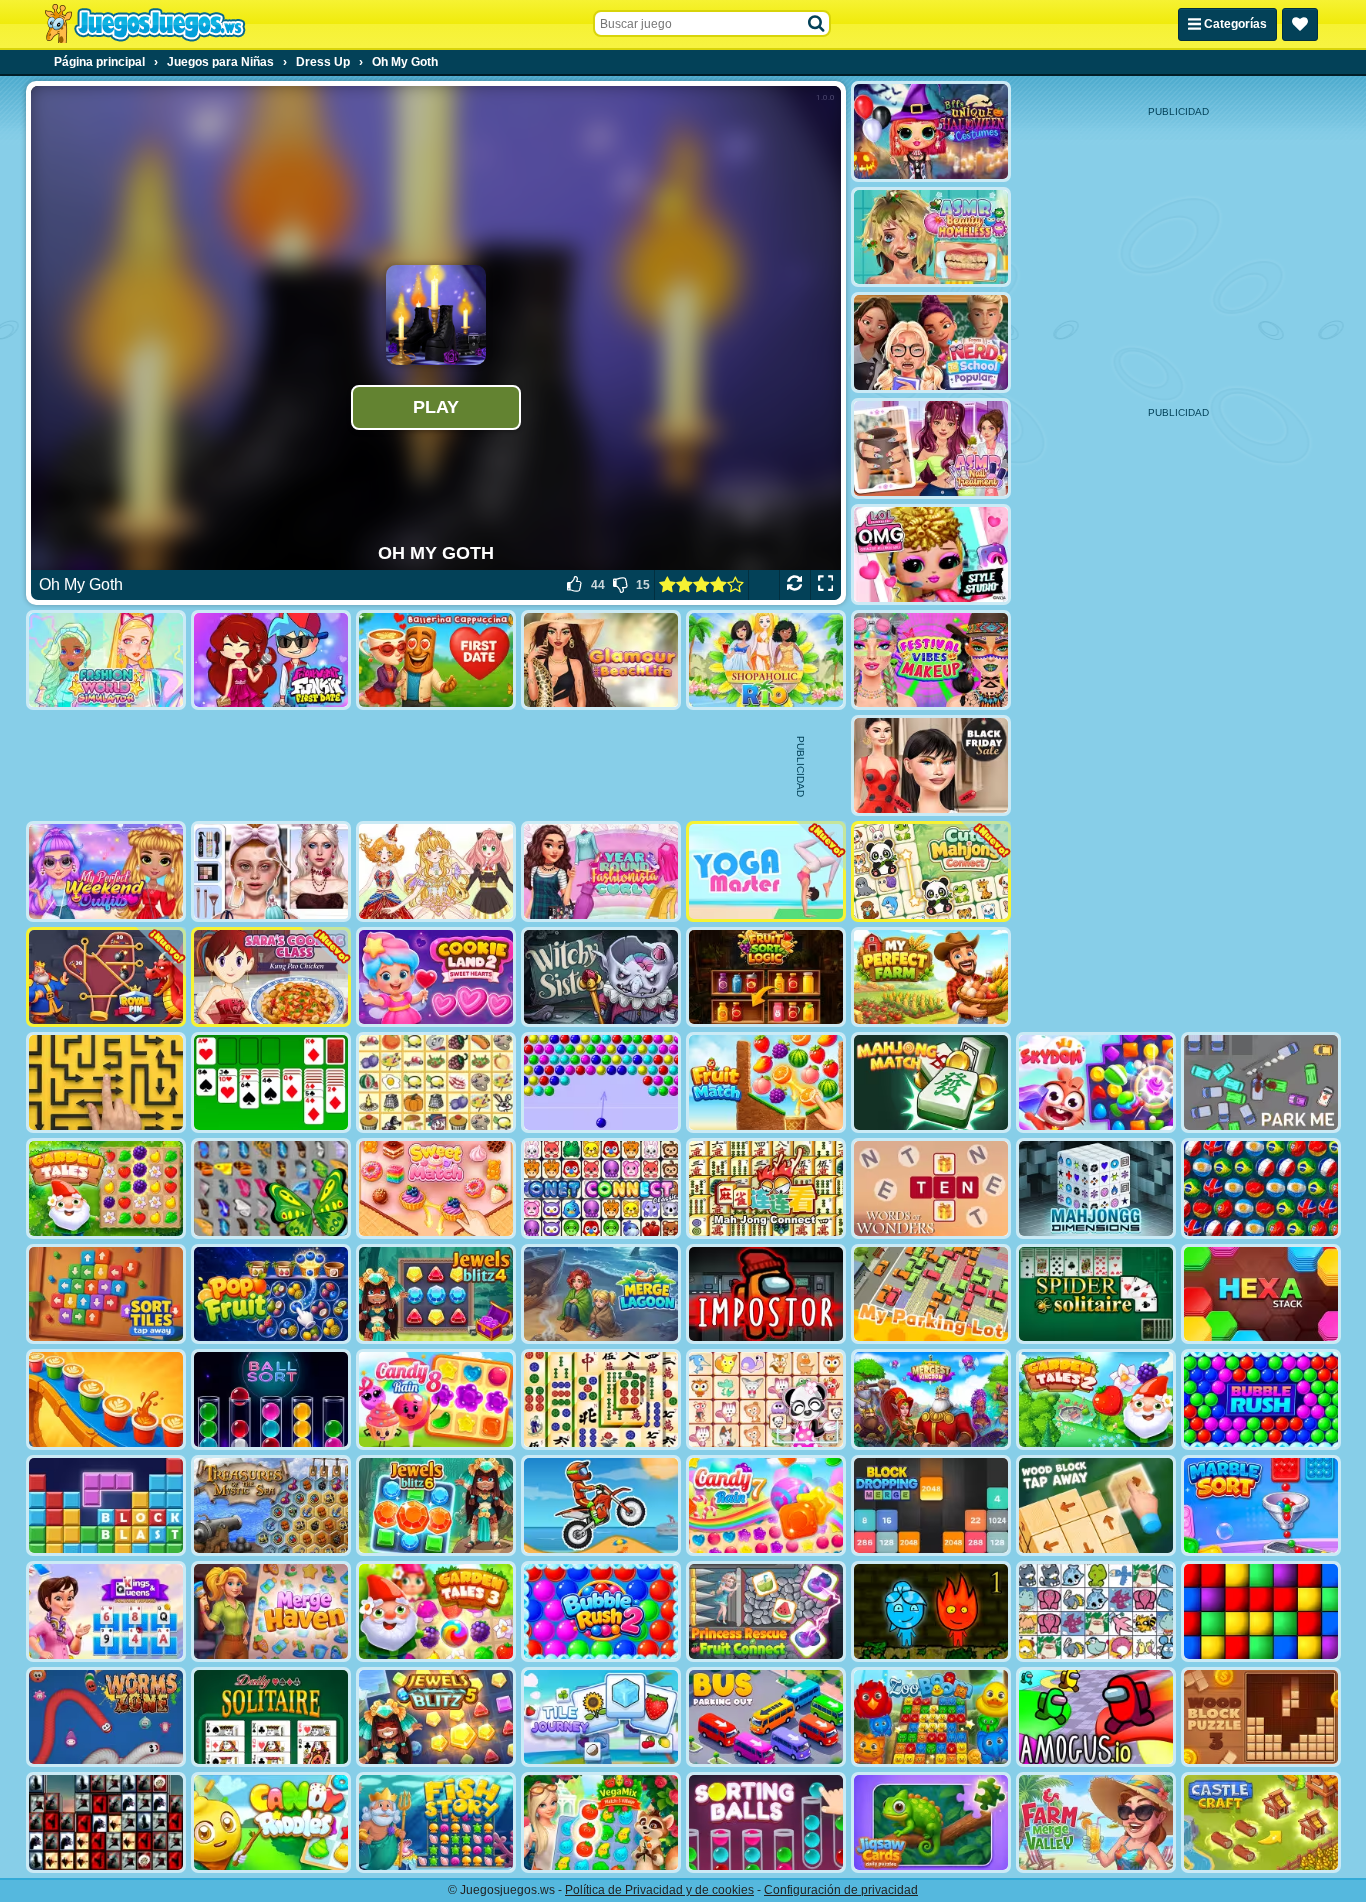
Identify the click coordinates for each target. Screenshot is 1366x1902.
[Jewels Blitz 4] (436, 1294)
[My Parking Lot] (931, 1294)
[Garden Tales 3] (436, 1611)
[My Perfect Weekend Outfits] (106, 871)
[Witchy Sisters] (601, 977)
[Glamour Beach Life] (601, 660)
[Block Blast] (106, 1505)
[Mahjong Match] (931, 1082)
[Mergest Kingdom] (931, 1399)
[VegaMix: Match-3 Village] (601, 1822)
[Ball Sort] (271, 1399)
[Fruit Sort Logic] (766, 977)
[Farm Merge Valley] (1096, 1822)
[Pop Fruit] (271, 1294)
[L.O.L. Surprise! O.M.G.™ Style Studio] (931, 554)
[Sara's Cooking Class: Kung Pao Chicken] (271, 977)
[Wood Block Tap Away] (1096, 1505)
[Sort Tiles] (106, 1294)
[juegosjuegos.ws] (144, 24)
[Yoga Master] (766, 871)
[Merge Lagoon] (601, 1294)
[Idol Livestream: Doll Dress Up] (436, 871)
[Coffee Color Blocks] (106, 1399)
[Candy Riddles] (271, 1822)
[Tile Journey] (601, 1717)
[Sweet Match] (436, 1188)
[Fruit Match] (766, 1082)
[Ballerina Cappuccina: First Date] (436, 660)
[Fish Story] (436, 1822)
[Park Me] (1261, 1082)
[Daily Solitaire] (271, 1717)
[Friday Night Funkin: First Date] (271, 660)
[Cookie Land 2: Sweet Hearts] (436, 977)
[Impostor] (766, 1294)
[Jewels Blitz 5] (436, 1717)
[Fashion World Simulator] (106, 660)
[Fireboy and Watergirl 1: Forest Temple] (931, 1611)
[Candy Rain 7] (766, 1505)
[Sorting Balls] (766, 1822)
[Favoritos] (1300, 24)
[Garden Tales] (106, 1188)
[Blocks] (1261, 1611)
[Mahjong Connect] (766, 1188)
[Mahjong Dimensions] (1096, 1188)
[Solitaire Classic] (271, 1082)
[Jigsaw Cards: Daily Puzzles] (931, 1822)
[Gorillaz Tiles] (106, 1822)
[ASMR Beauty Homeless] (931, 237)
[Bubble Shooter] (601, 1082)
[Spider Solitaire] (1096, 1294)
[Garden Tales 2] (1096, 1399)
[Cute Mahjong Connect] (931, 871)
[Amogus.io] (1096, 1717)
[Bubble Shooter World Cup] (1261, 1188)
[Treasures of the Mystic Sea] (271, 1505)
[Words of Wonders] (931, 1188)
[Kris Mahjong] (436, 1082)
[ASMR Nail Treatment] (931, 448)
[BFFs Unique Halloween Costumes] (931, 131)
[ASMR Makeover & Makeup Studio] (271, 871)
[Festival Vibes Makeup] (931, 660)
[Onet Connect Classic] (601, 1188)
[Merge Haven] (271, 1611)
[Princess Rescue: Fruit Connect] (766, 1611)
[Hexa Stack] (1261, 1294)
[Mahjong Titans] (601, 1399)
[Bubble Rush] (1261, 1399)
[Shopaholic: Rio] (766, 660)
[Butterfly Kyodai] (271, 1188)
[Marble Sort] (1261, 1505)
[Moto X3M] (601, 1505)
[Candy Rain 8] (436, 1399)
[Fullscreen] (825, 585)
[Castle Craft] (1261, 1822)
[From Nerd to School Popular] (931, 342)
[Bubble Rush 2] (601, 1611)
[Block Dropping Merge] (931, 1505)
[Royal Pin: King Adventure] (106, 977)
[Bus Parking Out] (766, 1717)
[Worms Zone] (106, 1717)
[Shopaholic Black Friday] (931, 765)
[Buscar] (817, 24)
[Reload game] (794, 585)
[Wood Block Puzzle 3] (1261, 1717)
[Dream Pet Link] (766, 1399)
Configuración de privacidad (841, 1890)
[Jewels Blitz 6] (436, 1505)
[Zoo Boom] (931, 1717)
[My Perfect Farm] (931, 977)
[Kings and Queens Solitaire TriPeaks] (106, 1611)
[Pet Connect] (1096, 1611)
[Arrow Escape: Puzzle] (106, 1082)
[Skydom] (1096, 1082)
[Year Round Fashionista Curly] (601, 871)
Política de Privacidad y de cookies (659, 1890)
